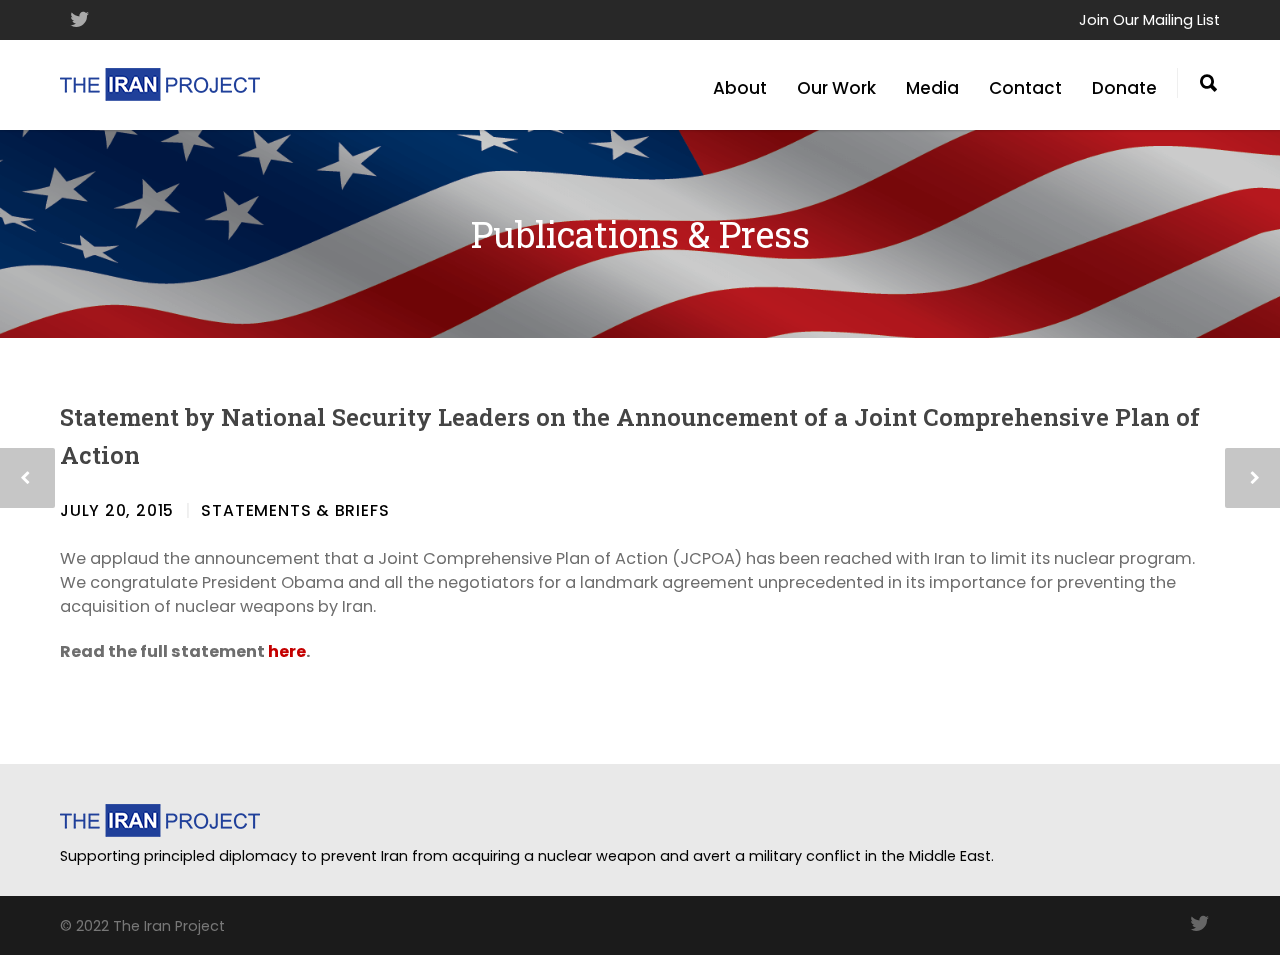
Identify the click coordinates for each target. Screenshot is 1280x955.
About (740, 88)
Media (932, 88)
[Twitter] (80, 20)
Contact (1025, 88)
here (287, 651)
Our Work (836, 88)
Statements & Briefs (295, 510)
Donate (1124, 88)
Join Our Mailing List (1149, 20)
